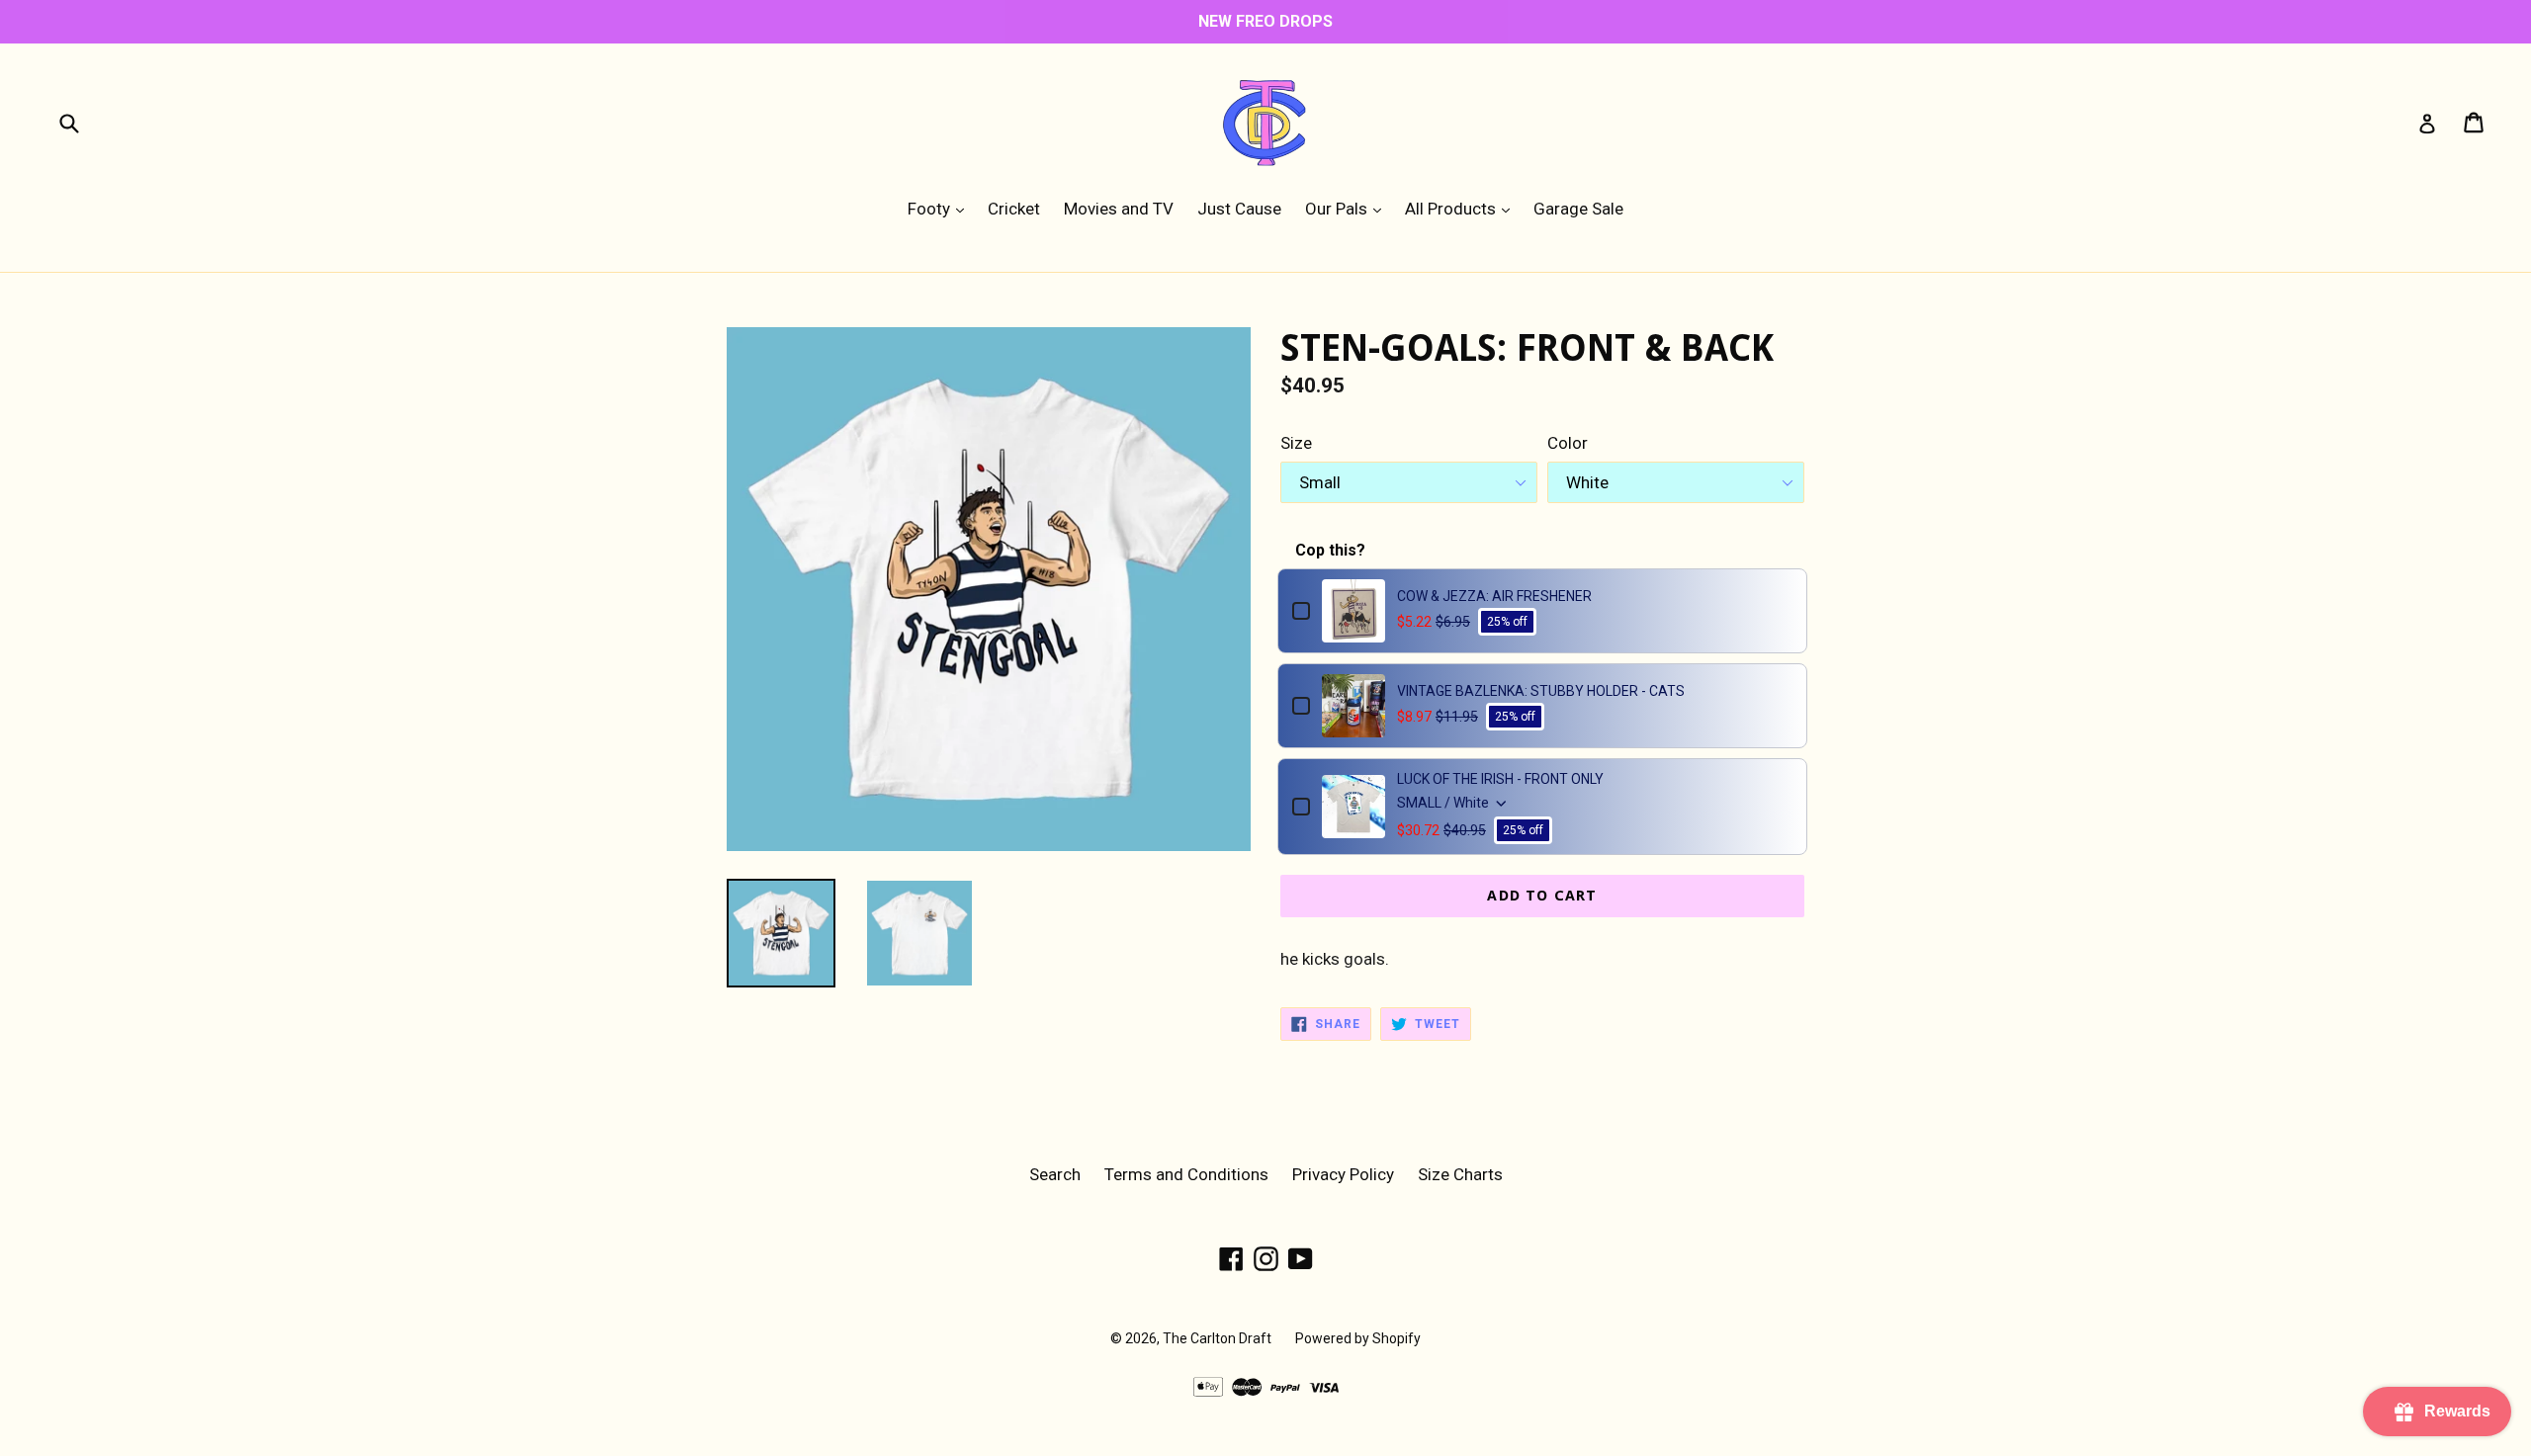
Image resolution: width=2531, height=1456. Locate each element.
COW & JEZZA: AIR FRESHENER (1494, 596)
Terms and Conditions (1186, 1174)
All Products (1462, 208)
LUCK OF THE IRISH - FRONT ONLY (1500, 779)
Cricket (1014, 209)
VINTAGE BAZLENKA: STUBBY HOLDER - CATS (1541, 691)
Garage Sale (1578, 209)
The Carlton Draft (1217, 1338)
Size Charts (1460, 1174)
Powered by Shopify (1358, 1338)
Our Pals (1348, 208)
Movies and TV (1119, 209)
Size (1296, 443)
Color (1568, 443)
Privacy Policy (1343, 1174)
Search (1055, 1174)
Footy (941, 208)
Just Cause (1239, 209)
